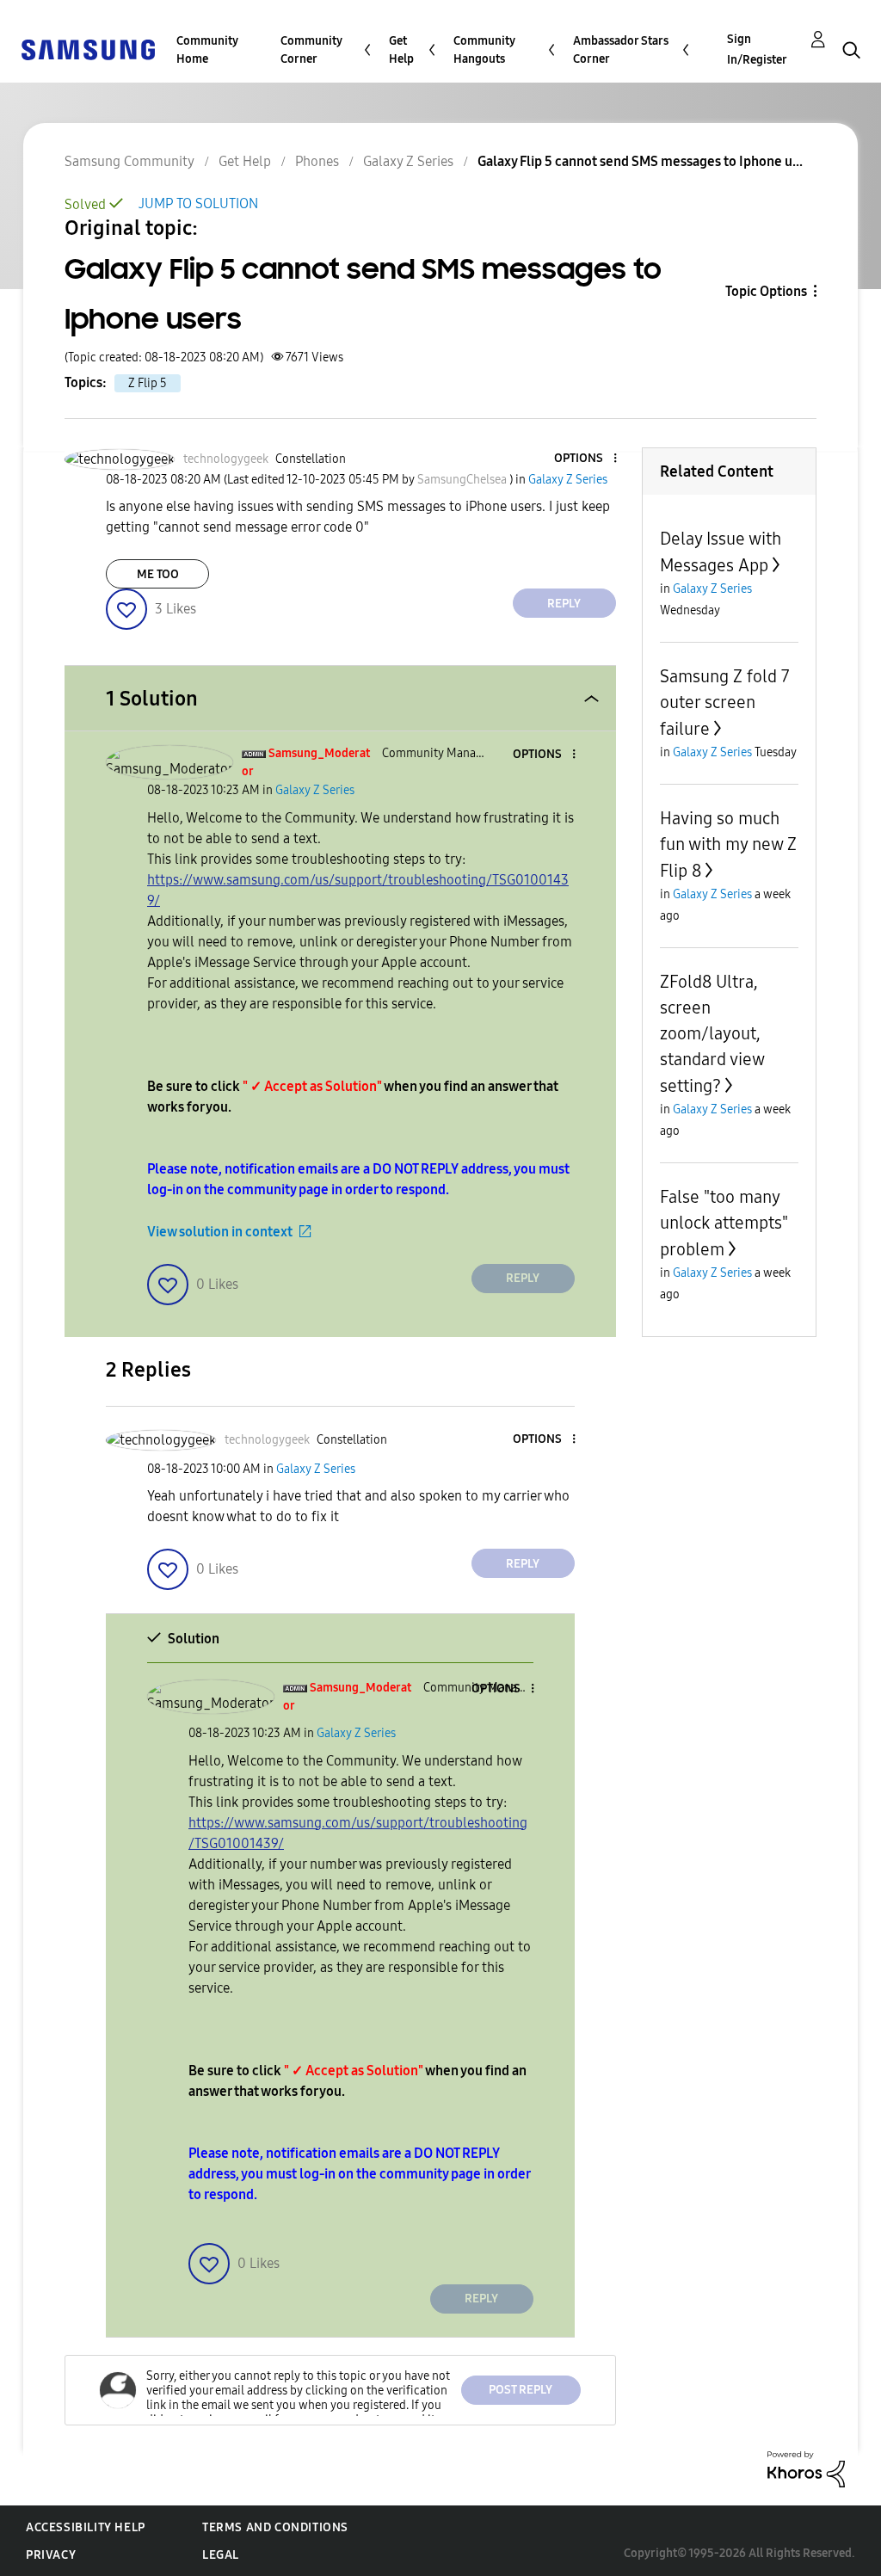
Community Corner (311, 50)
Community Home (207, 50)
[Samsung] (88, 49)
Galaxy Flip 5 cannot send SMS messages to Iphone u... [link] (640, 161)
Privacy (51, 2555)
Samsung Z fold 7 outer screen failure (725, 703)
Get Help (401, 50)
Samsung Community (129, 161)
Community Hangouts (484, 50)
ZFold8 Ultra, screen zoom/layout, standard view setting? (712, 1034)
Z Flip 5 (148, 383)
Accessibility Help (86, 2527)
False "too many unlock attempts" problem (724, 1223)
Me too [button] (158, 574)
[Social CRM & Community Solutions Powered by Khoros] (806, 2468)
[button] (586, 459)
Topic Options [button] (766, 291)
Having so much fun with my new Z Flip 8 (728, 844)
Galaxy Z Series (408, 161)
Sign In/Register (757, 49)
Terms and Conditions (275, 2527)
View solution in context (220, 1232)
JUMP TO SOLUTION (198, 203)
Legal (221, 2555)
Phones (317, 161)
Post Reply (521, 2390)
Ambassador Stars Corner (621, 50)
